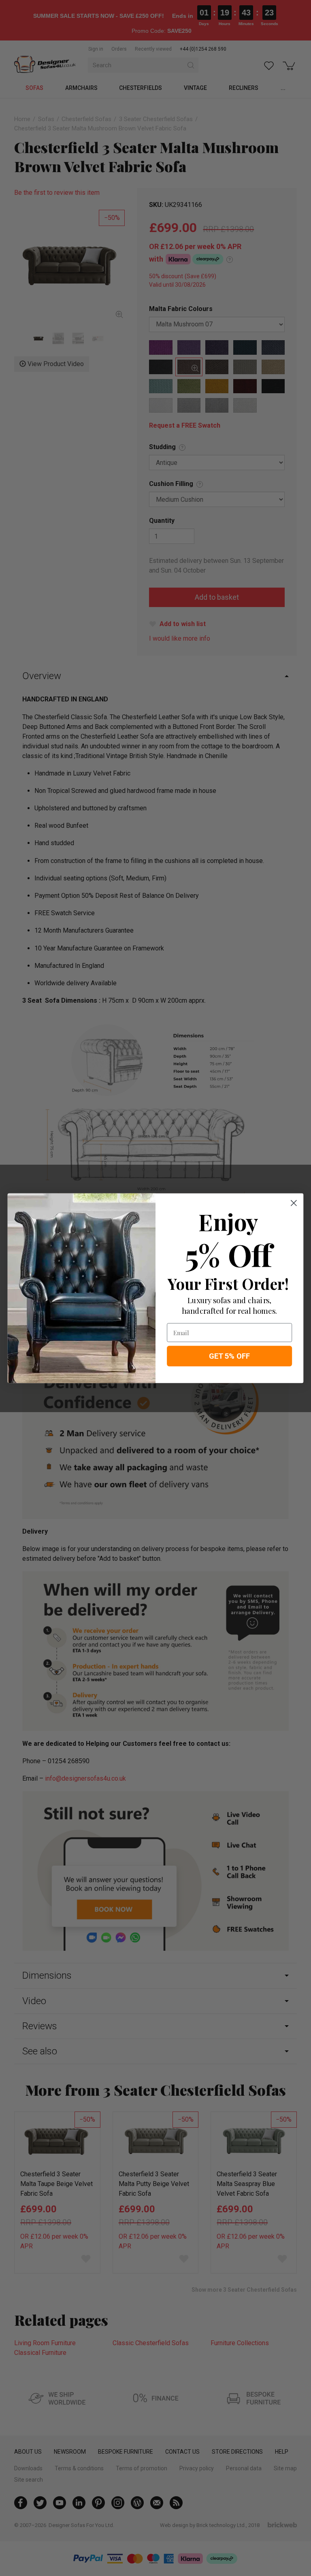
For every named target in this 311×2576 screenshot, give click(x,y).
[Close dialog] (294, 1203)
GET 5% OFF (230, 1356)
